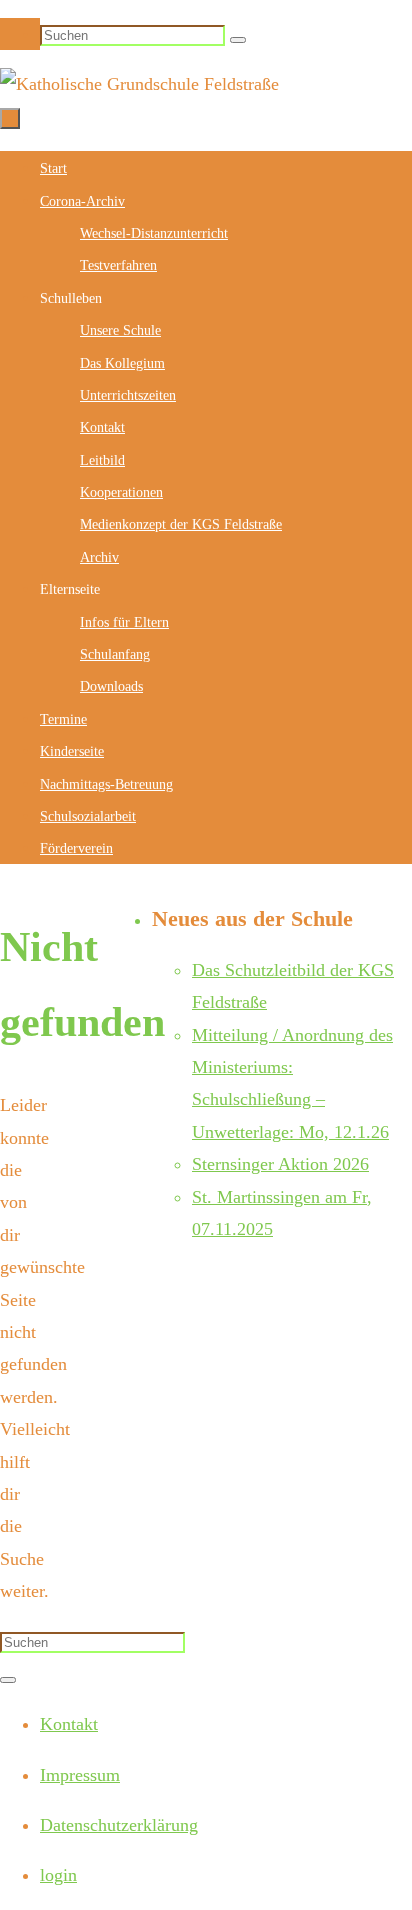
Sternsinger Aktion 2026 (280, 1164)
